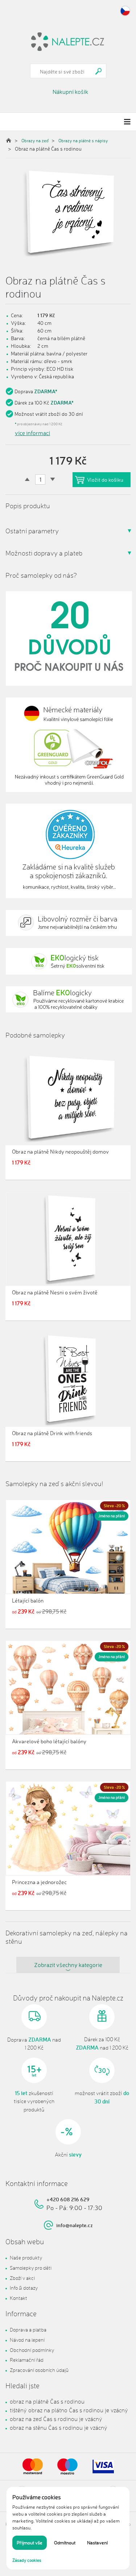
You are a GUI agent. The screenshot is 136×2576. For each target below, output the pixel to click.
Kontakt (18, 2298)
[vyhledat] (99, 71)
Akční (68, 2155)
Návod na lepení (27, 2340)
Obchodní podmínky (32, 2350)
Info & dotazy (24, 2288)
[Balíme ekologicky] (68, 1000)
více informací (32, 433)
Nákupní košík (70, 92)
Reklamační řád (27, 2360)
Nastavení (97, 2543)
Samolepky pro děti (31, 2268)
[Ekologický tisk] (68, 961)
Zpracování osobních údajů (39, 2370)
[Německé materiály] (68, 745)
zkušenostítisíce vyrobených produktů (34, 2101)
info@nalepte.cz (75, 2225)
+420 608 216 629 (68, 2199)
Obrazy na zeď (35, 141)
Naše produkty (26, 2258)
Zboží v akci (22, 2278)
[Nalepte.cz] (68, 41)
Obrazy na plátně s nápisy (83, 141)
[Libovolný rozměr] (68, 923)
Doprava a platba (28, 2330)
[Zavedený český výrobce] (68, 638)
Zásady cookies (27, 2560)
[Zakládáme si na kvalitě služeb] (68, 851)
